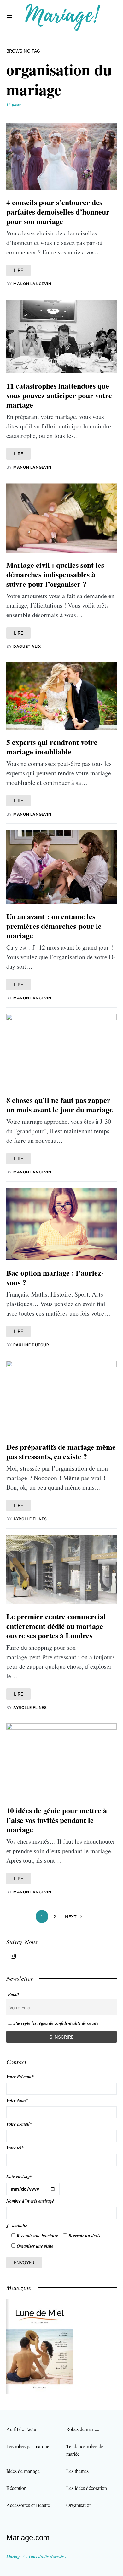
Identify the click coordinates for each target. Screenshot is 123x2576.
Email (13, 1995)
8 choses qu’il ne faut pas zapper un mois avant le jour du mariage (60, 1105)
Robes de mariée (83, 2429)
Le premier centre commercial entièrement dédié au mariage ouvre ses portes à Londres (56, 1626)
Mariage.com (28, 2538)
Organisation (79, 2505)
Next (71, 1917)
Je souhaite (17, 2226)
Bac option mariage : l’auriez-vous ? (55, 1277)
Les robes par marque (28, 2446)
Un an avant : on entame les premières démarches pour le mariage (54, 926)
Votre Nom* (17, 2100)
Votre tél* (15, 2148)
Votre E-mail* (19, 2124)
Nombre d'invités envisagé (30, 2201)
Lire (18, 270)
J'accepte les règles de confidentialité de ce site (56, 2023)
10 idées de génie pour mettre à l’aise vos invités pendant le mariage (57, 1820)
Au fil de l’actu (21, 2429)
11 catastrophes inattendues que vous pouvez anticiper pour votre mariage (59, 395)
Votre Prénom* (20, 2077)
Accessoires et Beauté (28, 2505)
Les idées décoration (87, 2488)
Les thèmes (77, 2471)
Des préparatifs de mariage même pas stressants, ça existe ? (61, 1451)
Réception (16, 2488)
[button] (10, 16)
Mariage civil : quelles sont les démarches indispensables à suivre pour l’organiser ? (55, 574)
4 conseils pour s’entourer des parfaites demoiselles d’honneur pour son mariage (58, 212)
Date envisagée (20, 2177)
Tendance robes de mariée (85, 2450)
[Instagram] (13, 1956)
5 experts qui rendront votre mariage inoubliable (52, 747)
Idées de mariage (23, 2471)
